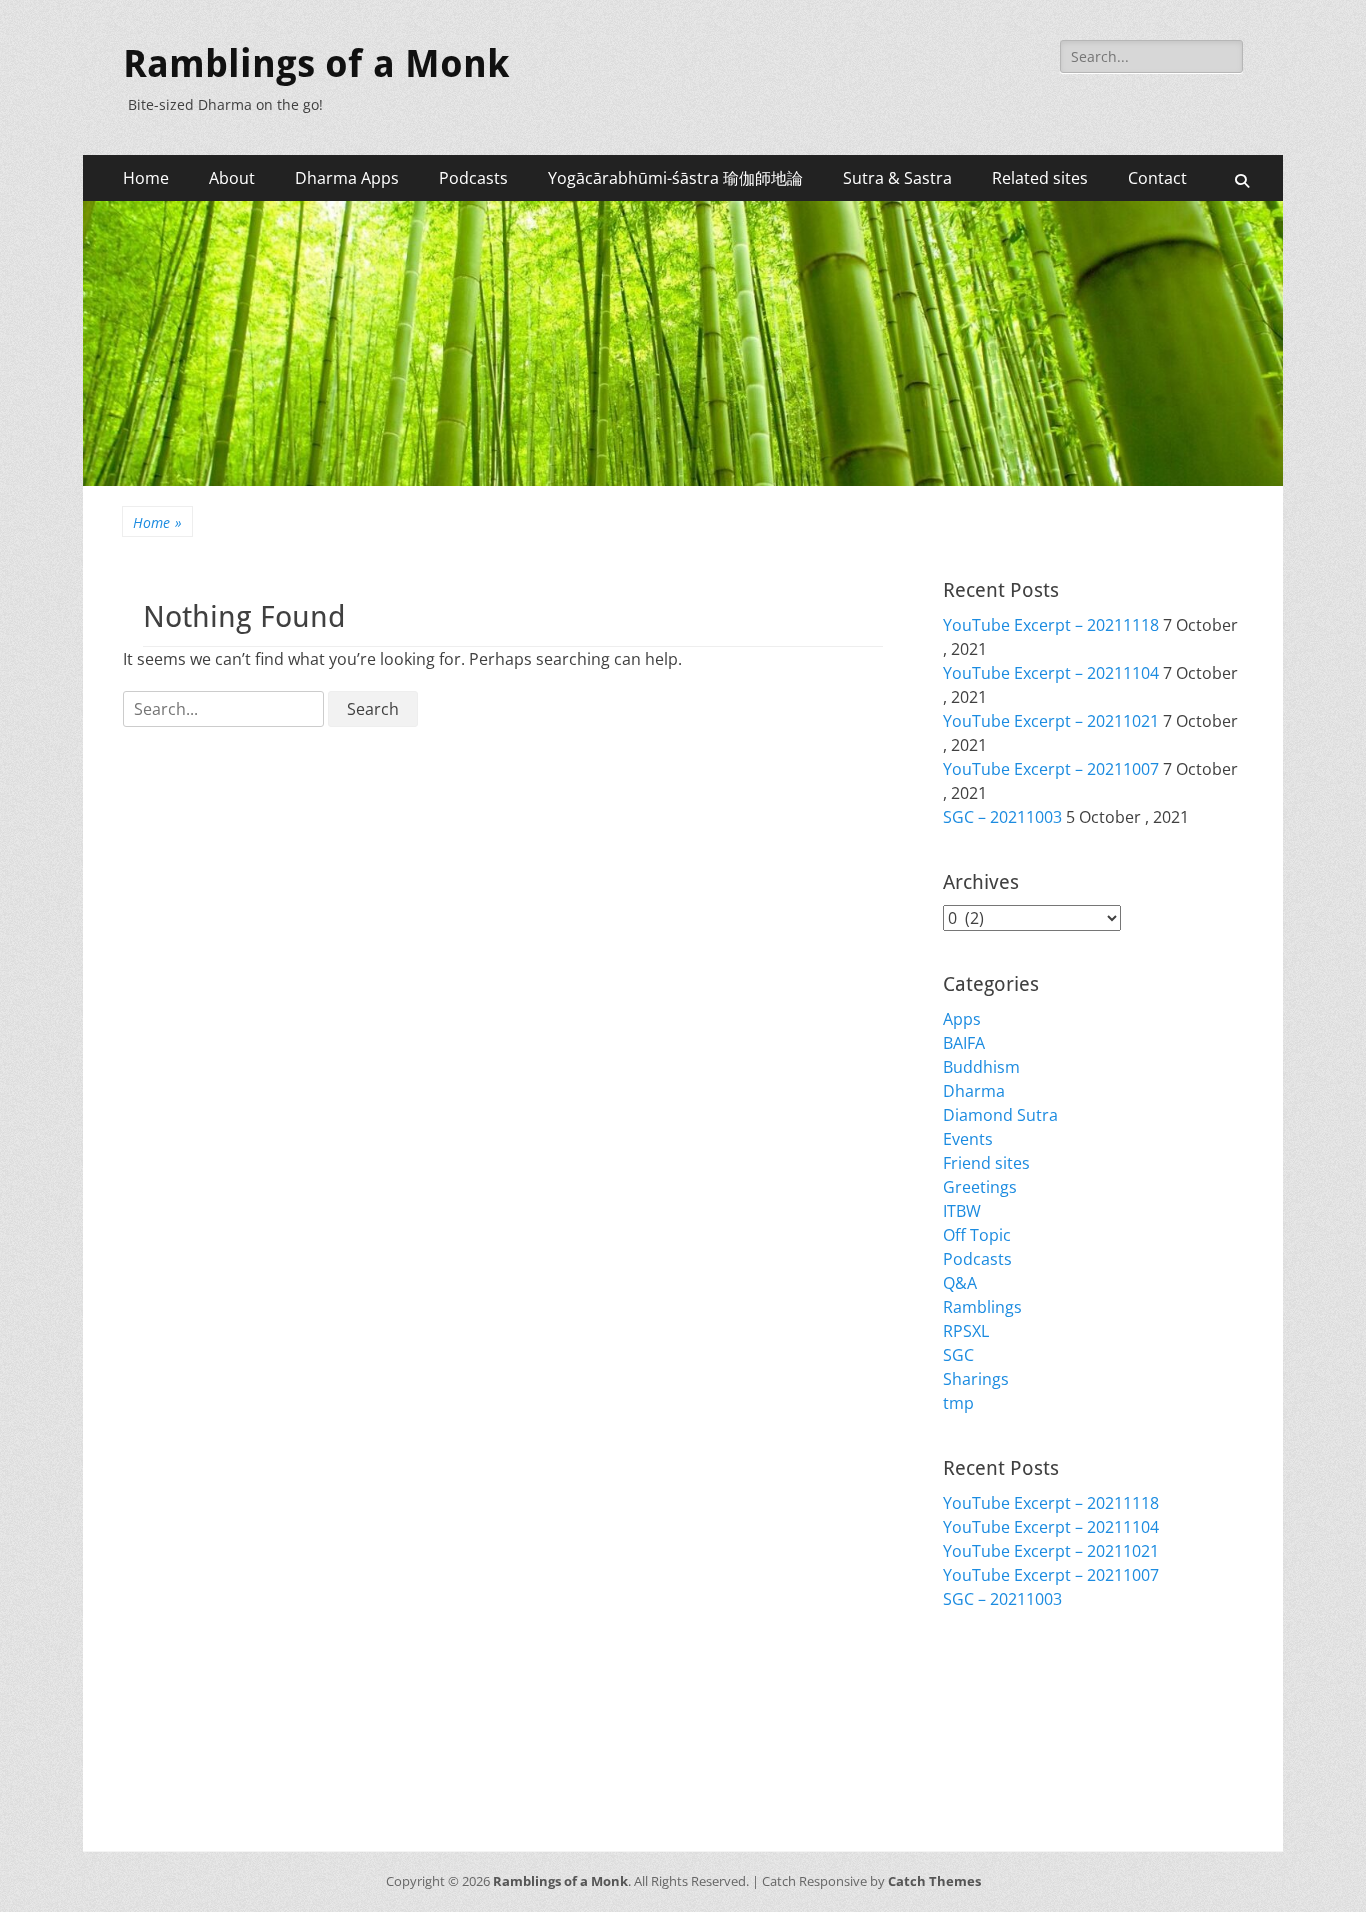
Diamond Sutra (1000, 1115)
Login (963, 1687)
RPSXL (966, 1331)
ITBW (962, 1211)
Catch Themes (934, 1881)
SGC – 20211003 (1002, 817)
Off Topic (977, 1235)
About (232, 178)
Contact (1157, 178)
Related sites (1040, 178)
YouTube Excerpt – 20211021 (1051, 721)
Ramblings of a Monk (316, 64)
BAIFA (964, 1043)
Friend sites (986, 1163)
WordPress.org (1000, 1759)
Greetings (980, 1187)
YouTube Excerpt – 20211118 (1051, 625)
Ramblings (982, 1307)
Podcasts (473, 178)
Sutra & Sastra (897, 178)
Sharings (976, 1379)
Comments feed (1003, 1735)
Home (146, 178)
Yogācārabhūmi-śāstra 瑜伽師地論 (675, 178)
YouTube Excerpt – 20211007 (1051, 769)
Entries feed (988, 1711)
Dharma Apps (347, 178)
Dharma (974, 1091)
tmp (958, 1403)
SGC (958, 1355)
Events (968, 1139)
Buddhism (981, 1067)
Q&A (960, 1283)
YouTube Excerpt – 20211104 (1051, 673)
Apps (962, 1019)
